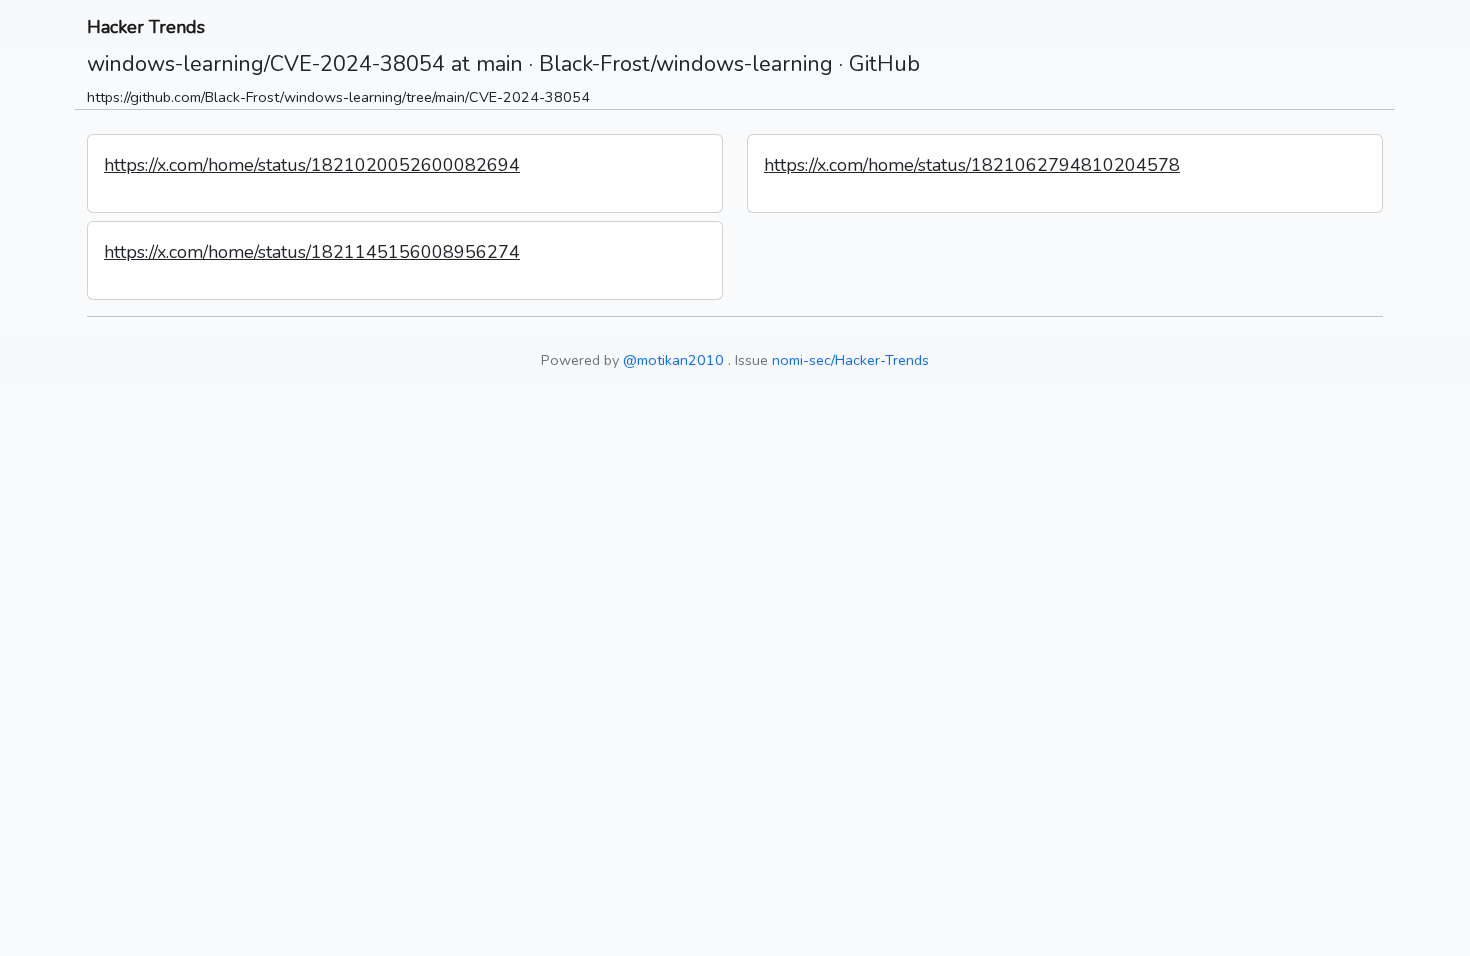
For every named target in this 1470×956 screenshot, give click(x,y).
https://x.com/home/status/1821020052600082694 (312, 165)
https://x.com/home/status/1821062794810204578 (972, 165)
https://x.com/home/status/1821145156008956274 (312, 252)
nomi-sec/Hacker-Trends (850, 360)
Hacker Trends (146, 27)
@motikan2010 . (677, 360)
